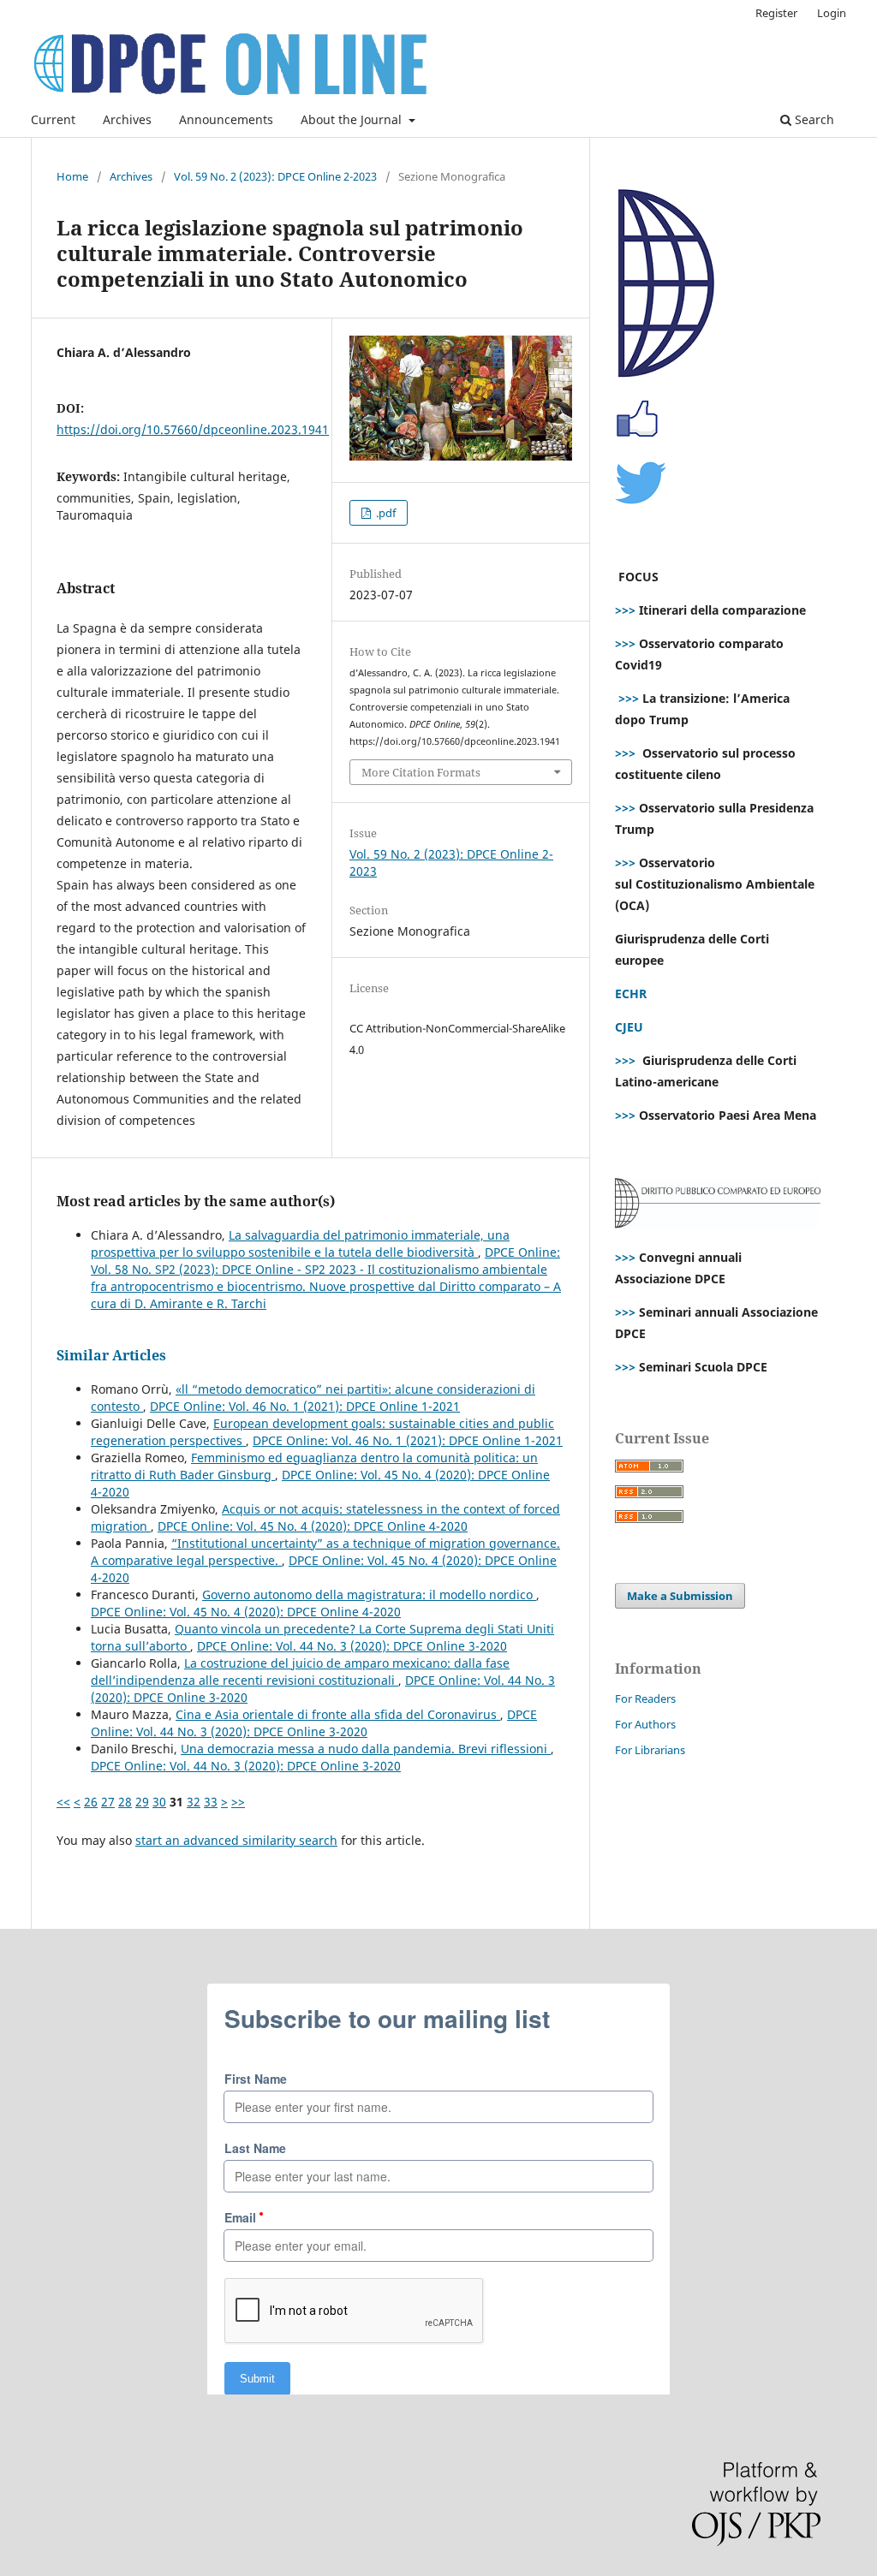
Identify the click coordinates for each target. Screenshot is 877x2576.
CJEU (629, 1027)
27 (108, 1802)
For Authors (645, 1724)
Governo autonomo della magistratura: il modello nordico (369, 1594)
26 (91, 1802)
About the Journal (353, 119)
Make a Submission (680, 1596)
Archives (127, 119)
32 (194, 1802)
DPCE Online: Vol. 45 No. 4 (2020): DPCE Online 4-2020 (313, 1526)
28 (125, 1802)
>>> (625, 610)
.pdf (385, 513)
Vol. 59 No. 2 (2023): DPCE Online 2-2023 (275, 176)
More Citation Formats (421, 772)
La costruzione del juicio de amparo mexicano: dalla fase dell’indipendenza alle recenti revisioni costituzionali (300, 1672)
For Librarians (650, 1750)
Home (72, 176)
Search (813, 119)
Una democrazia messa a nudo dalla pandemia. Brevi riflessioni (366, 1749)
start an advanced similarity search (236, 1840)
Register (776, 13)
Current (53, 119)
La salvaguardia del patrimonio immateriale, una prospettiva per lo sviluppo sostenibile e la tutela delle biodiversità (300, 1243)
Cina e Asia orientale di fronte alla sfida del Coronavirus (338, 1714)
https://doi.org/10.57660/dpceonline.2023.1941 (193, 429)
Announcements (226, 119)
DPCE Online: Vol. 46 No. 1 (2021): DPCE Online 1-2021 (305, 1406)
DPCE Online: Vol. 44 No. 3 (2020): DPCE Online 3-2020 (352, 1646)
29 (142, 1802)
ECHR (631, 994)
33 (211, 1802)
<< (63, 1802)
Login (832, 13)
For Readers (645, 1698)
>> (238, 1802)
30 (159, 1802)
